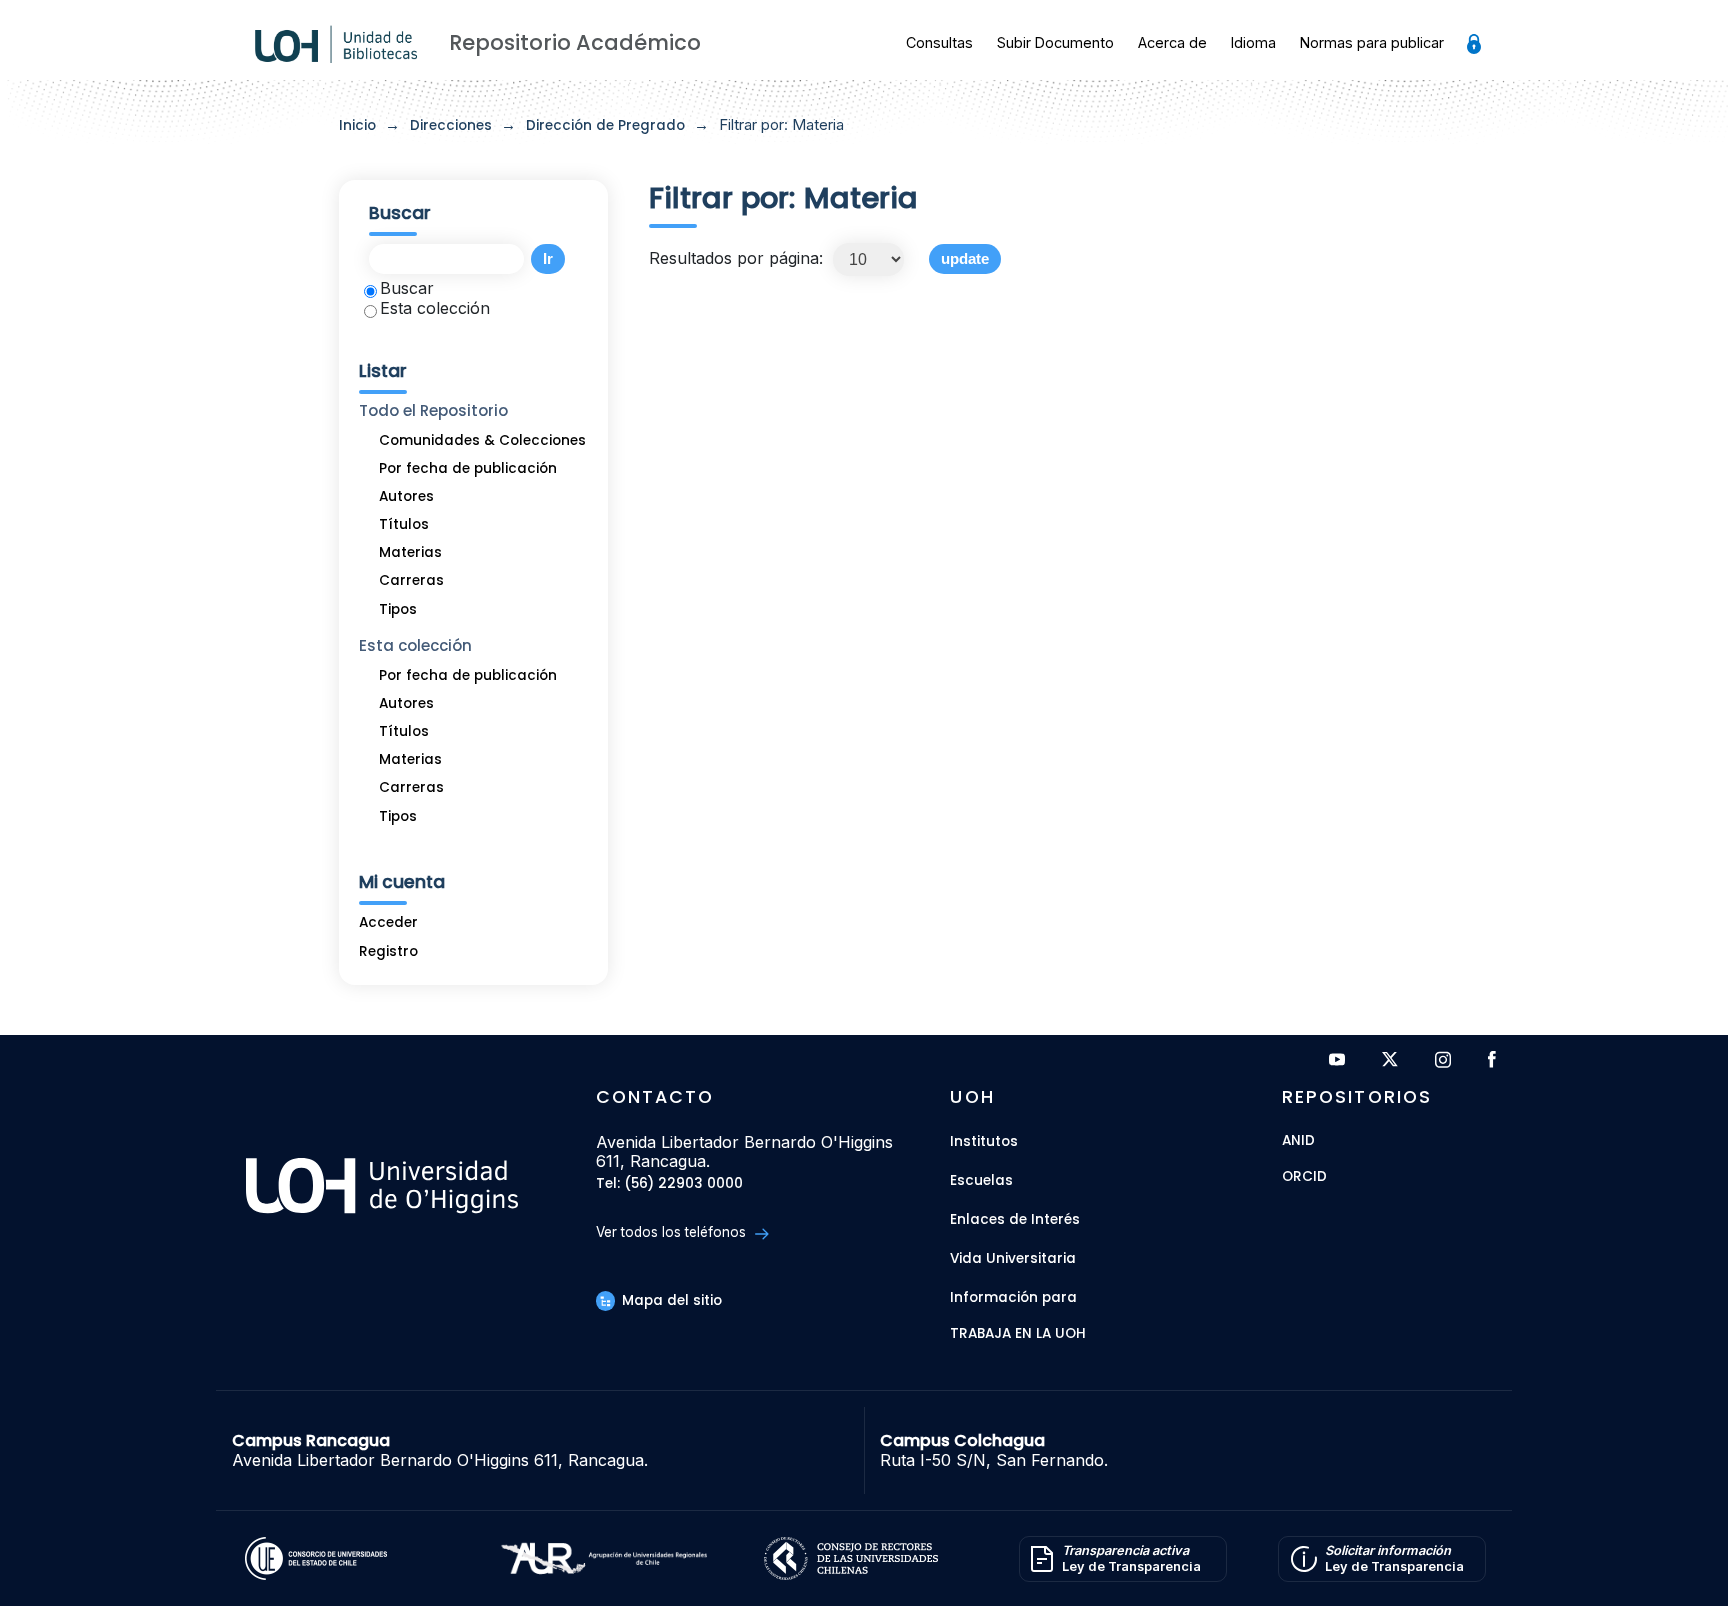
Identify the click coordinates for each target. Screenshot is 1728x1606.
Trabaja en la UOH (1018, 1334)
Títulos (404, 524)
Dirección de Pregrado (605, 125)
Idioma (1253, 42)
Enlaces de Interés (1015, 1219)
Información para (1013, 1297)
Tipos (398, 609)
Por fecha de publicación (468, 468)
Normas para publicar (1372, 42)
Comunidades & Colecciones (482, 440)
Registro (388, 951)
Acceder (388, 922)
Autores (406, 496)
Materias (410, 552)
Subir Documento (1055, 42)
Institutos (984, 1141)
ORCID (1304, 1177)
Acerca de (1172, 42)
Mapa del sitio (670, 1300)
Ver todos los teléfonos (673, 1232)
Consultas (939, 42)
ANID (1298, 1141)
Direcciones (451, 125)
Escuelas (981, 1180)
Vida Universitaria (1013, 1258)
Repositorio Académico (575, 42)
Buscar (407, 288)
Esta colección (435, 308)
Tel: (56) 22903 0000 (669, 1184)
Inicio (357, 125)
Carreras (411, 580)
